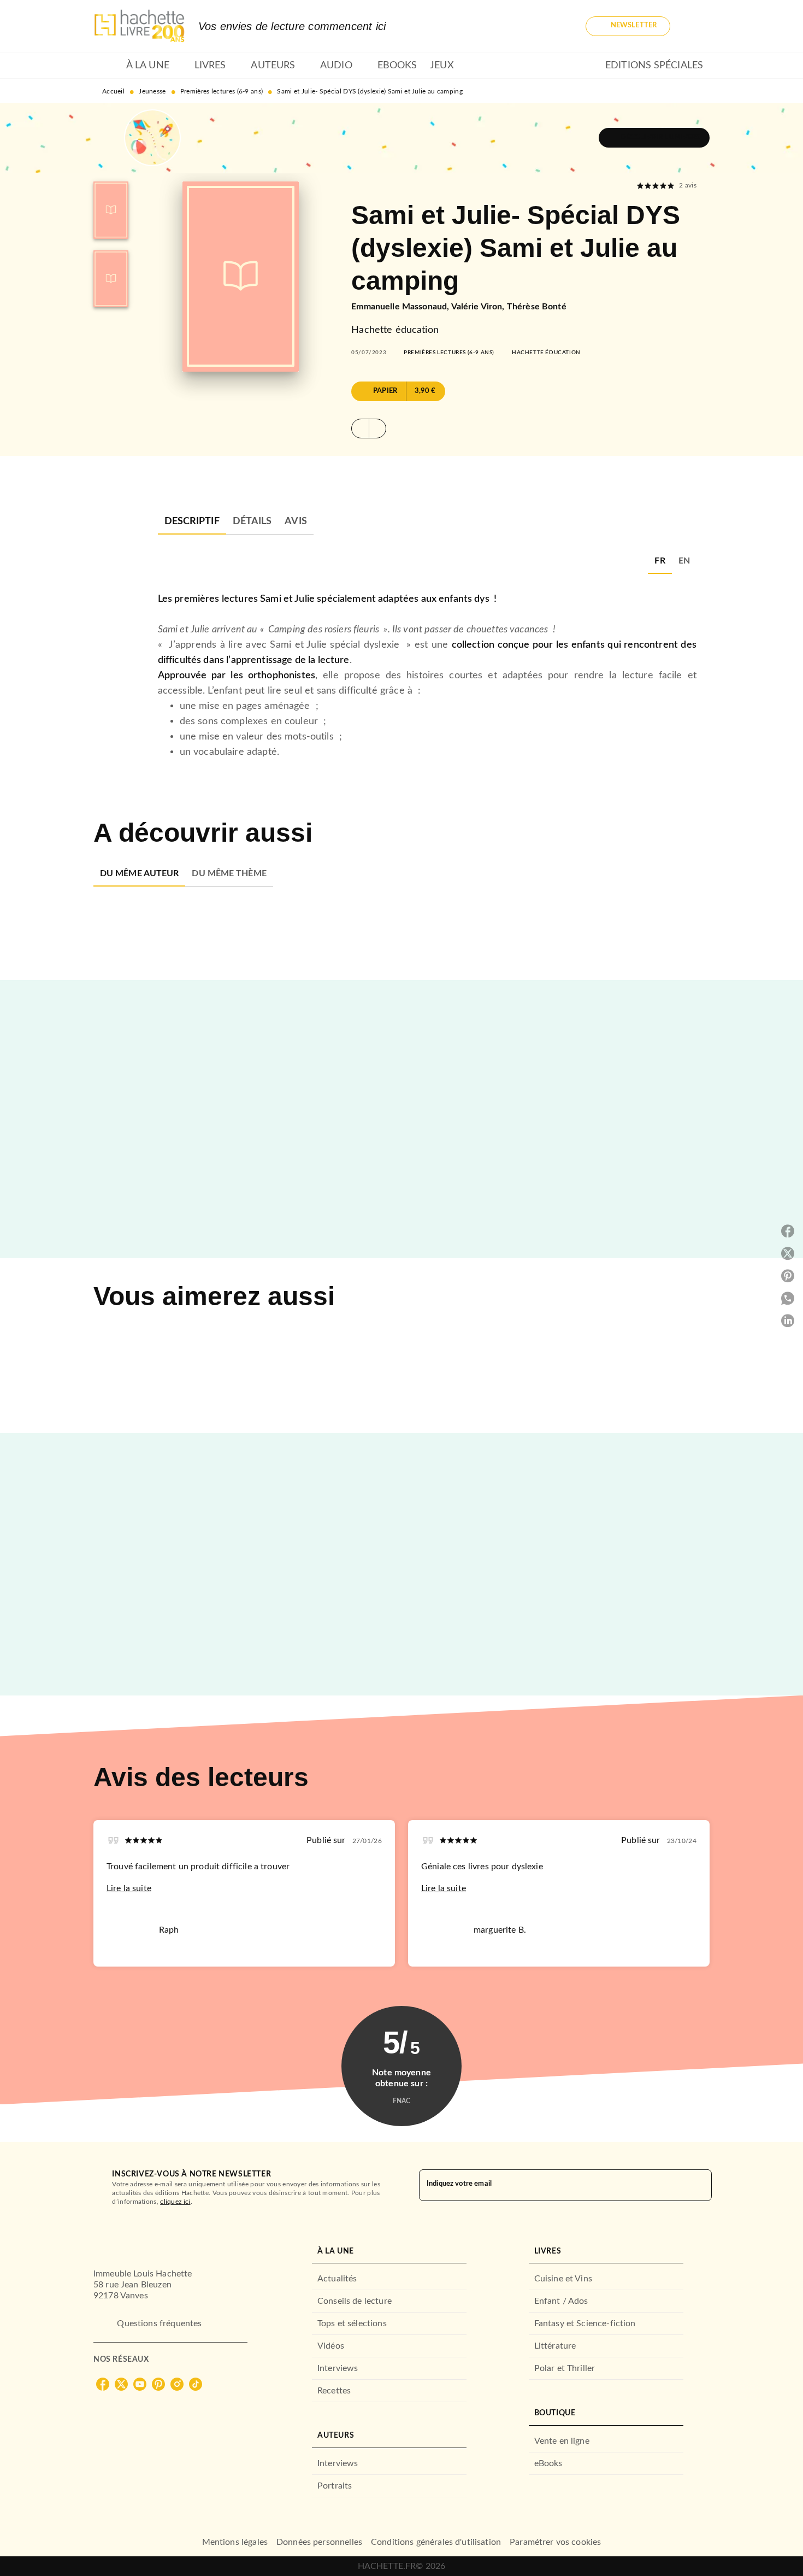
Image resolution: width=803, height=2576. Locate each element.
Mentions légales (235, 2542)
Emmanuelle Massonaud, (401, 307)
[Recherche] (696, 26)
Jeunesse (152, 91)
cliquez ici (175, 2202)
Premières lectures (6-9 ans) (222, 91)
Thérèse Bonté (537, 307)
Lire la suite (129, 1888)
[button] (628, 26)
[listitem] (103, 2384)
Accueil (113, 91)
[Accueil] (139, 26)
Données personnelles (319, 2542)
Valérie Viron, (479, 307)
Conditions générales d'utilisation (436, 2542)
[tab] (107, 66)
